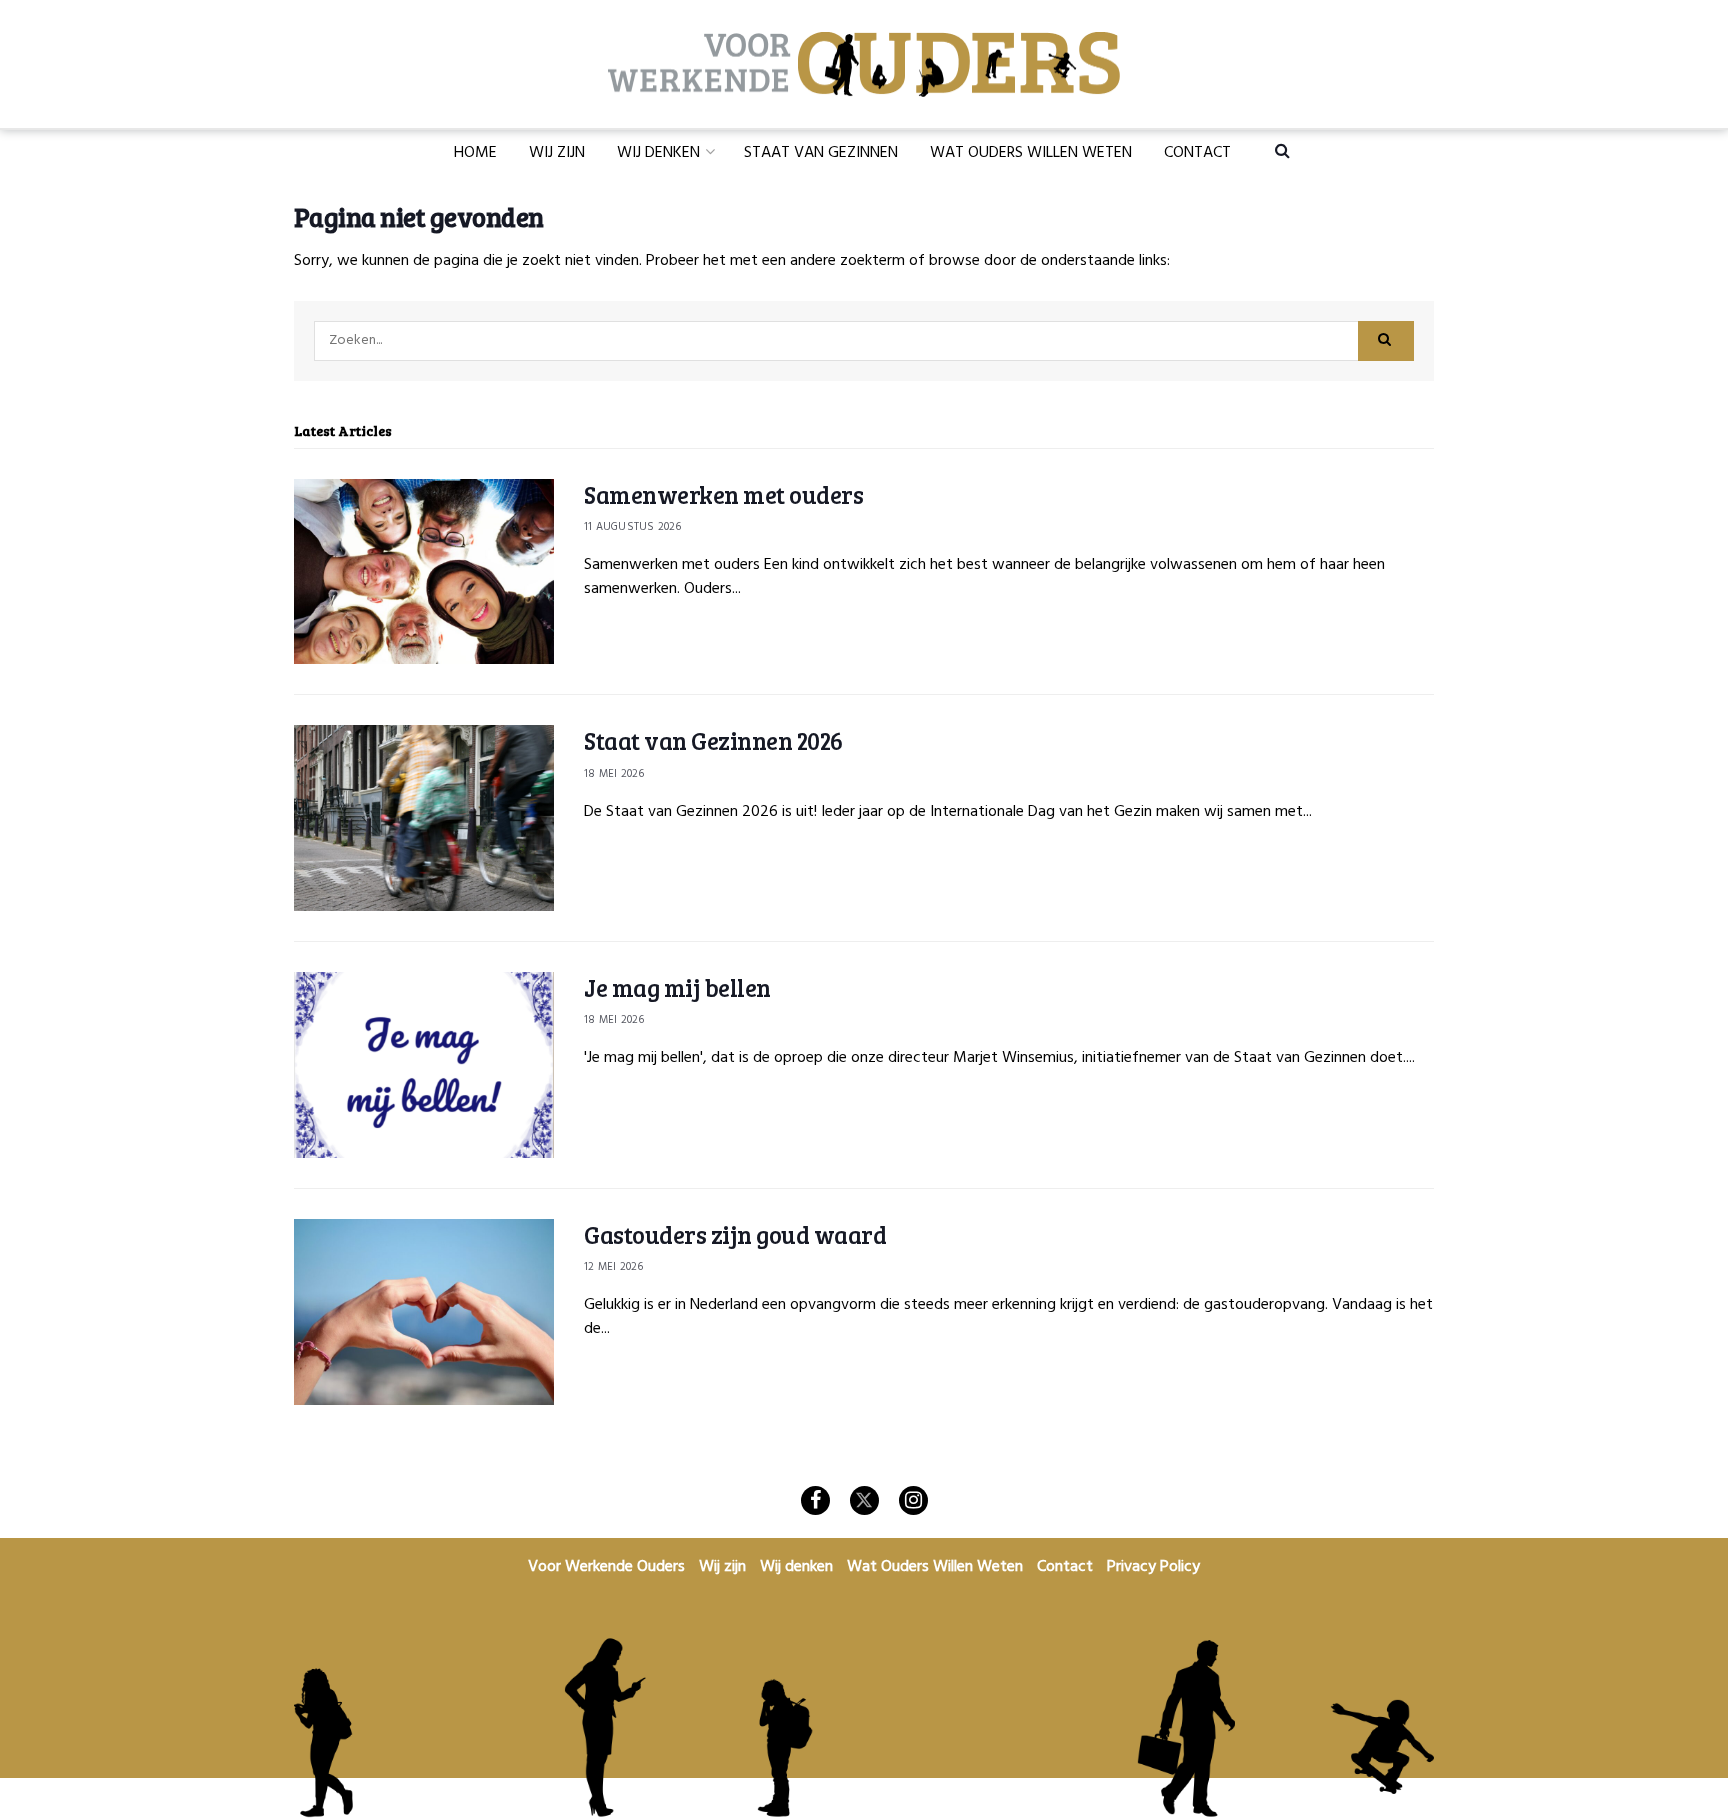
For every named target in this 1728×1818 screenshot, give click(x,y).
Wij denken (658, 153)
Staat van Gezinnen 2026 (713, 740)
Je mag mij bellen (677, 987)
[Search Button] (1282, 150)
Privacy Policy (1153, 1567)
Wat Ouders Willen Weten (1031, 153)
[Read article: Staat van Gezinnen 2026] (424, 818)
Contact (1197, 153)
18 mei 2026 (614, 774)
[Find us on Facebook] (815, 1500)
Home (475, 153)
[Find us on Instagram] (913, 1500)
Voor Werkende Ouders (606, 1567)
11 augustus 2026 (633, 527)
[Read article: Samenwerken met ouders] (424, 572)
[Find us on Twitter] (864, 1500)
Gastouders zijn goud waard (735, 1234)
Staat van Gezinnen (821, 153)
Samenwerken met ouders (723, 494)
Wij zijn (557, 153)
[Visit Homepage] (864, 64)
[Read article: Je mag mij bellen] (424, 1065)
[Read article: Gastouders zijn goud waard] (424, 1312)
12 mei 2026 (613, 1267)
